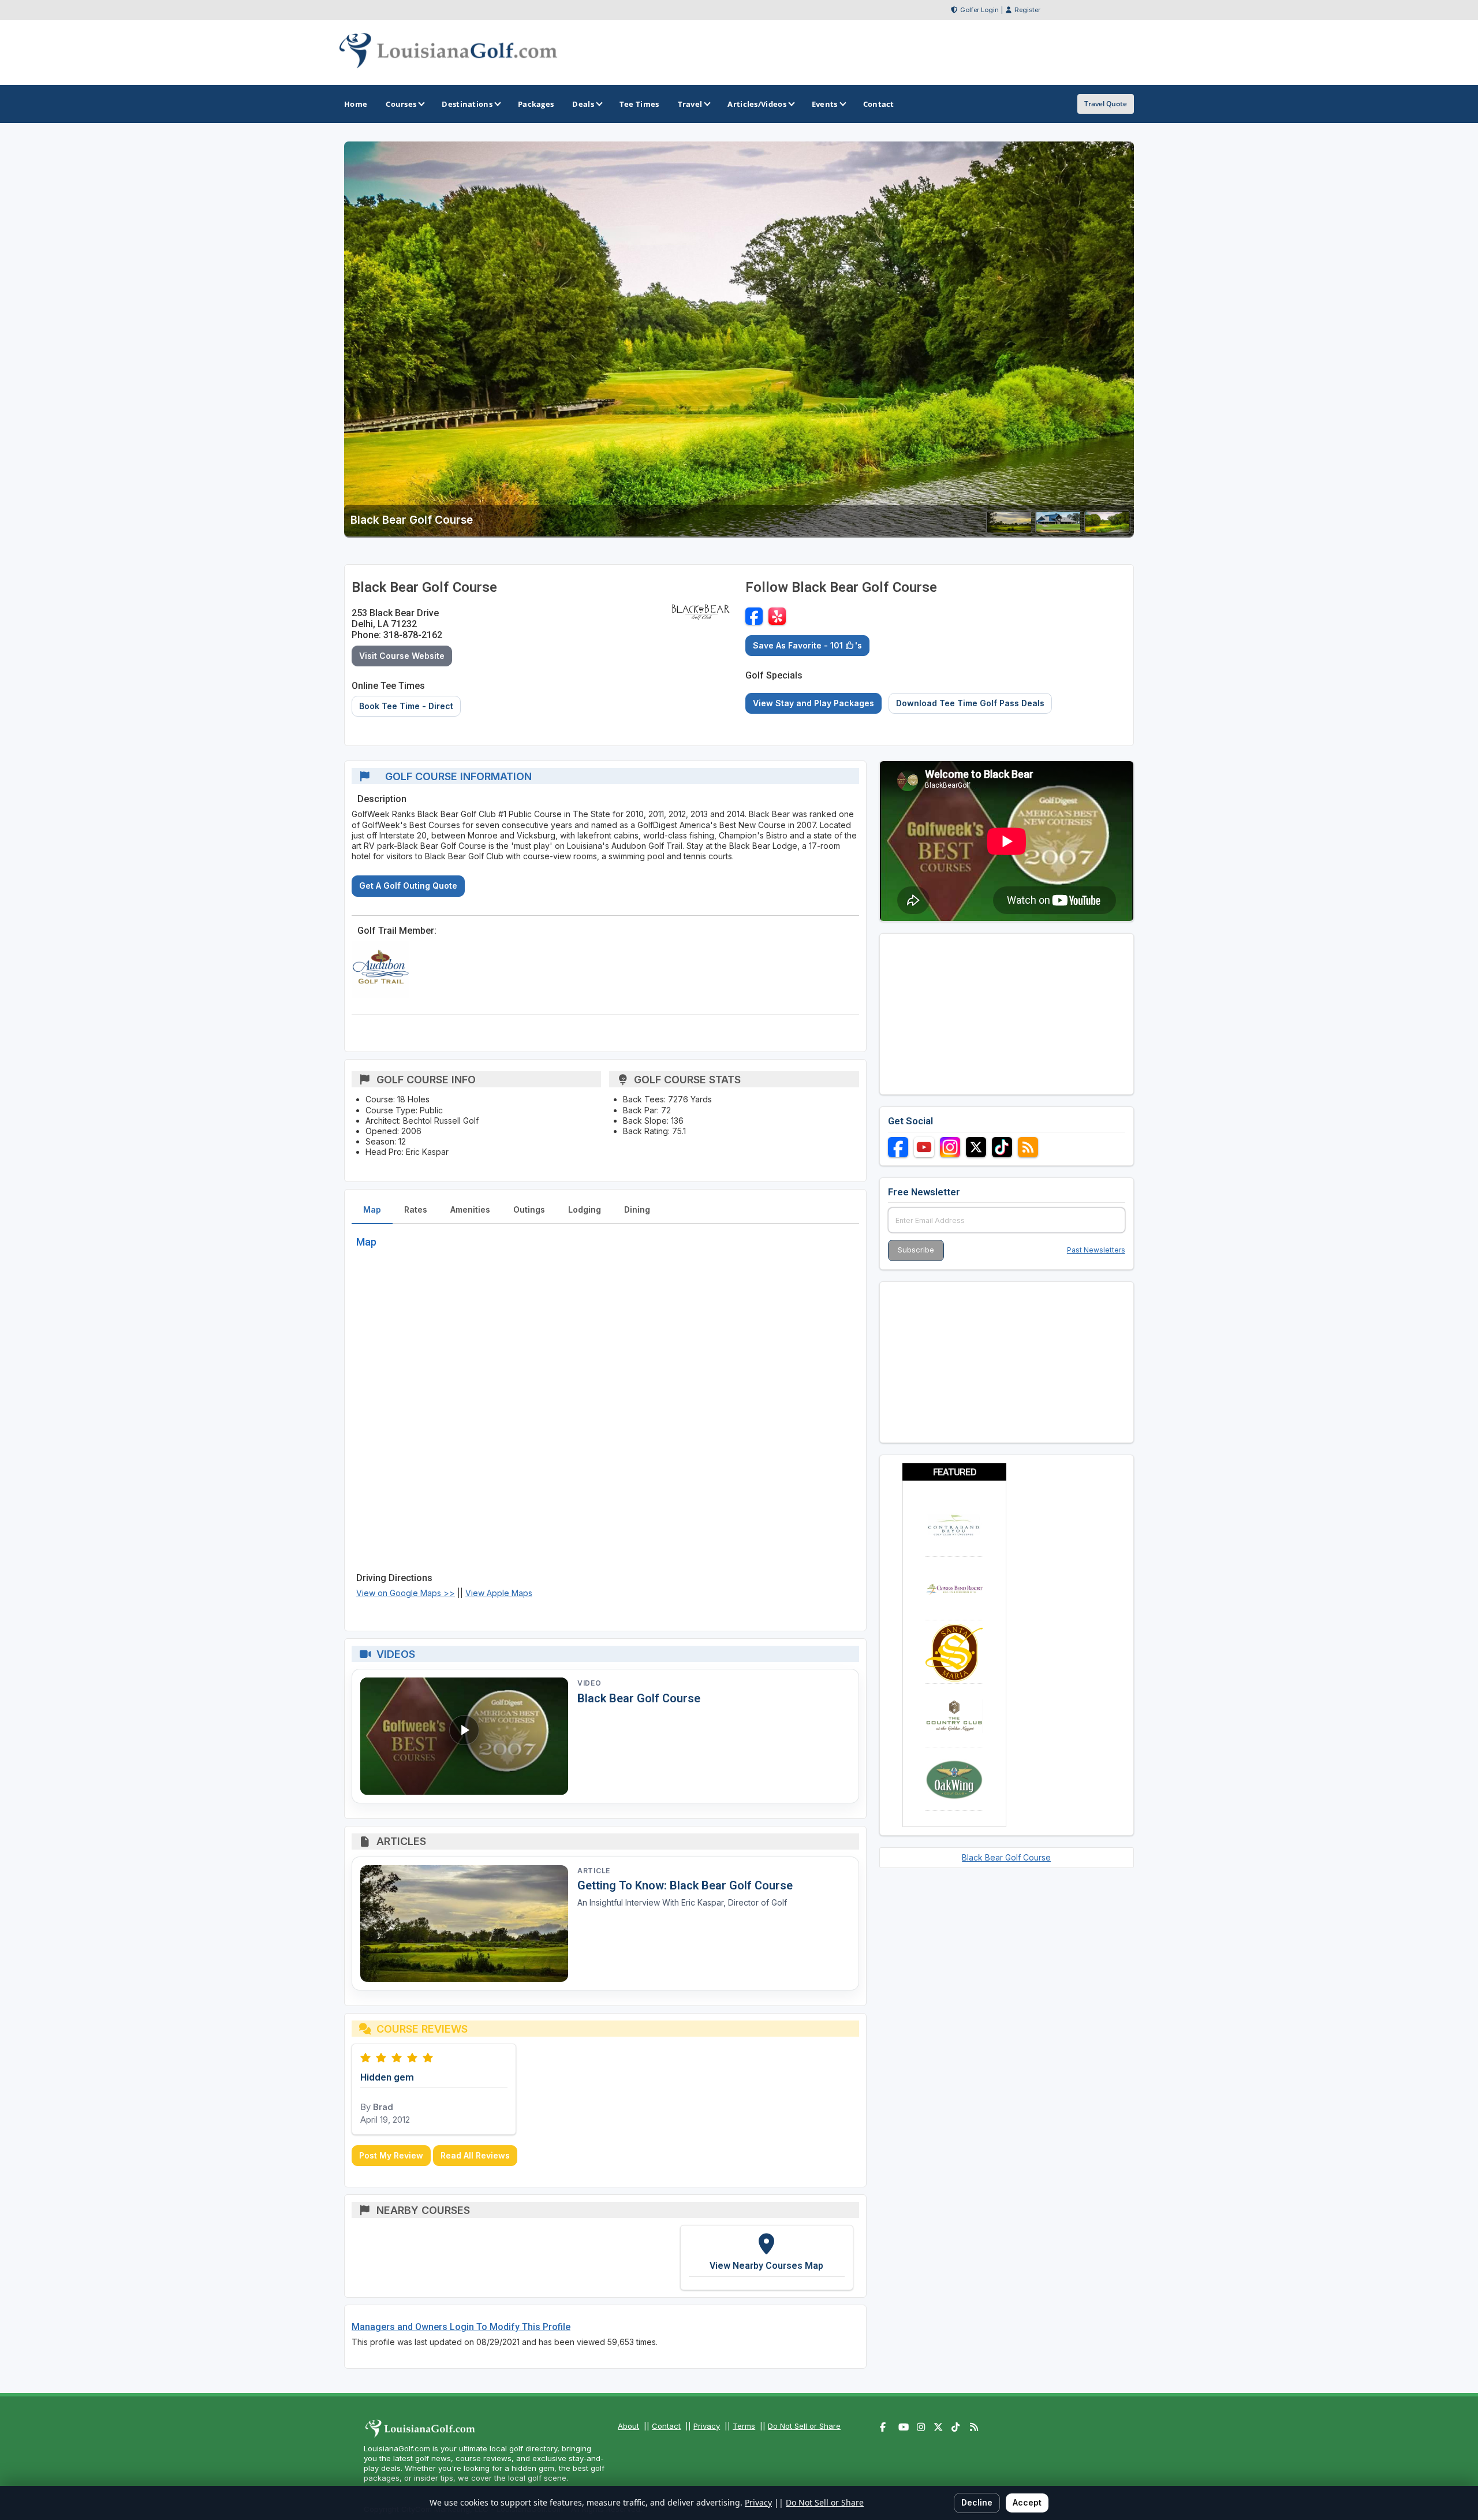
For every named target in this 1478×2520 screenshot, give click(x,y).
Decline (977, 2502)
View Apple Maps (499, 1593)
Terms (744, 2426)
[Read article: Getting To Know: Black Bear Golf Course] (464, 1924)
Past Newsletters (1096, 1250)
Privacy (707, 2426)
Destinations (467, 104)
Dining (637, 1209)
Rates (416, 1209)
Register (1027, 10)
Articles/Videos (757, 104)
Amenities (470, 1209)
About (628, 2426)
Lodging (585, 1209)
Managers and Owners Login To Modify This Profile (461, 2327)
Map (372, 1209)
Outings (529, 1209)
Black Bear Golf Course (639, 1698)
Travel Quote (1106, 104)
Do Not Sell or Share (804, 2426)
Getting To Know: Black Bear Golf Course (685, 1885)
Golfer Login (979, 10)
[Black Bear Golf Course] (1009, 530)
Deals (583, 104)
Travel (690, 104)
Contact (666, 2426)
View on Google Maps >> (406, 1593)
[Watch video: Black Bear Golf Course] (464, 1736)
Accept (1027, 2502)
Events (825, 104)
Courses (401, 104)
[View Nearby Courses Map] (767, 2257)
